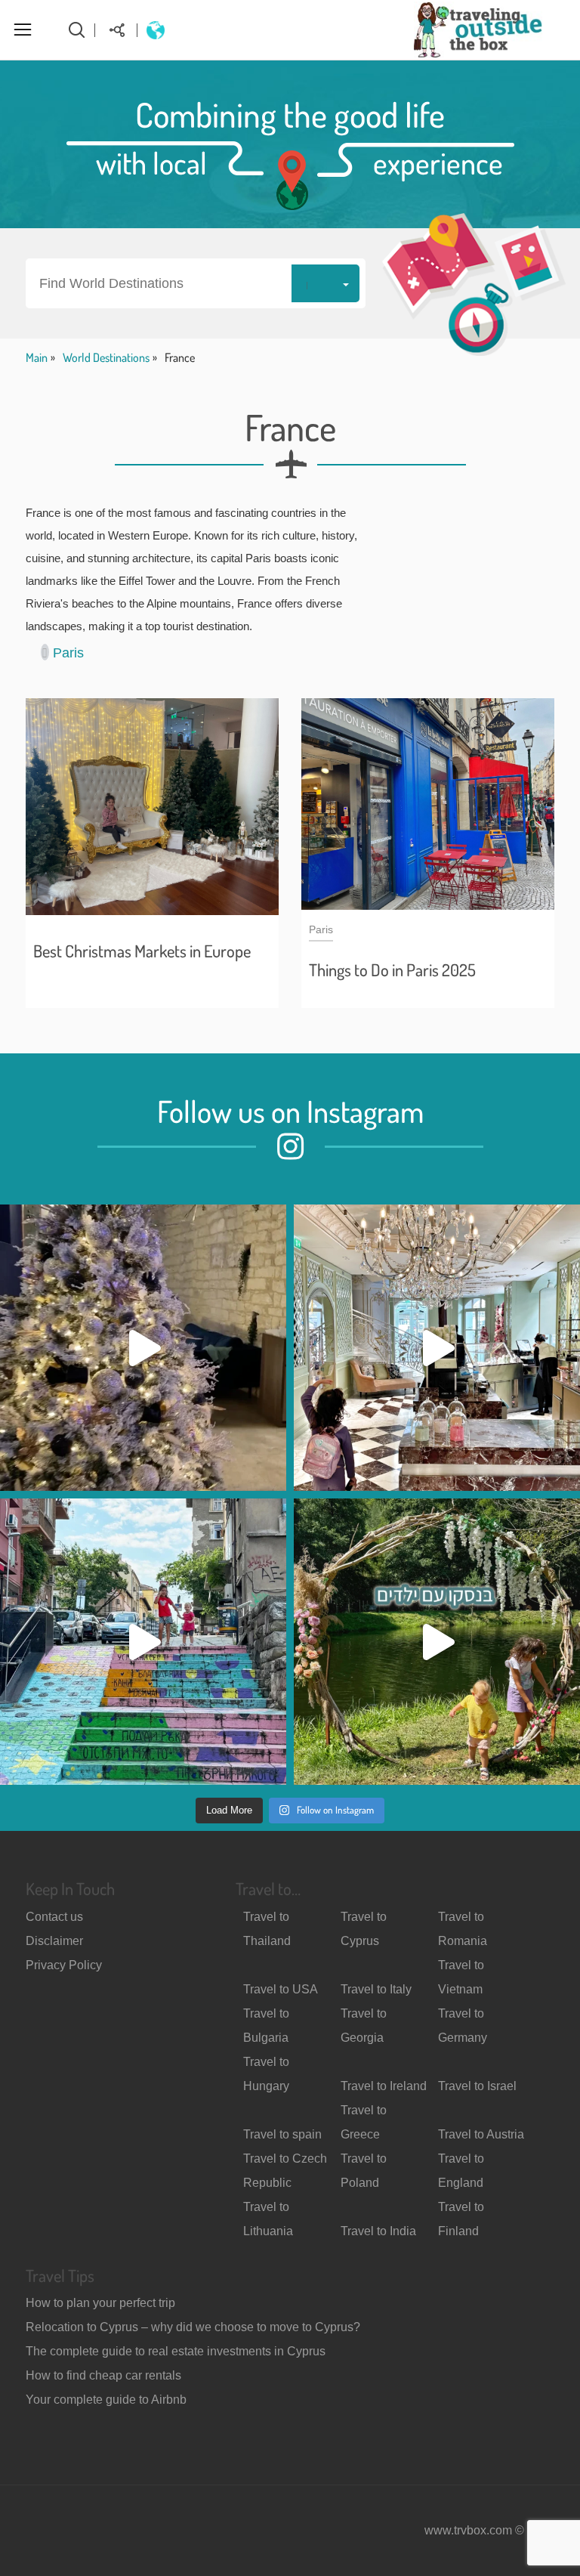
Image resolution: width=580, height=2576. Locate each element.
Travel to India (378, 2231)
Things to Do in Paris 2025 (392, 969)
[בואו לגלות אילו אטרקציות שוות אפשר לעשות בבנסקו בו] (437, 1642)
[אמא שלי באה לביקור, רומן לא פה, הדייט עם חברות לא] (143, 1348)
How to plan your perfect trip (100, 2303)
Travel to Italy (376, 1989)
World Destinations (106, 357)
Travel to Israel (477, 2086)
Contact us (54, 1917)
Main (37, 357)
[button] (196, 283)
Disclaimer (54, 1941)
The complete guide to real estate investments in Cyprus (176, 2351)
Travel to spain (282, 2134)
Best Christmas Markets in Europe (142, 951)
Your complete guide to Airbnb (106, 2400)
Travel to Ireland (384, 2086)
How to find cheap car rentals (103, 2375)
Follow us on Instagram (290, 1111)
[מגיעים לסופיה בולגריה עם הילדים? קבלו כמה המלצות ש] (143, 1642)
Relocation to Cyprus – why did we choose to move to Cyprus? (193, 2327)
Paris (68, 653)
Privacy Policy (64, 1965)
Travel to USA (281, 1989)
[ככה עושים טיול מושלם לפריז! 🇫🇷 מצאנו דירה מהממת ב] (437, 1348)
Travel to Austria (481, 2134)
